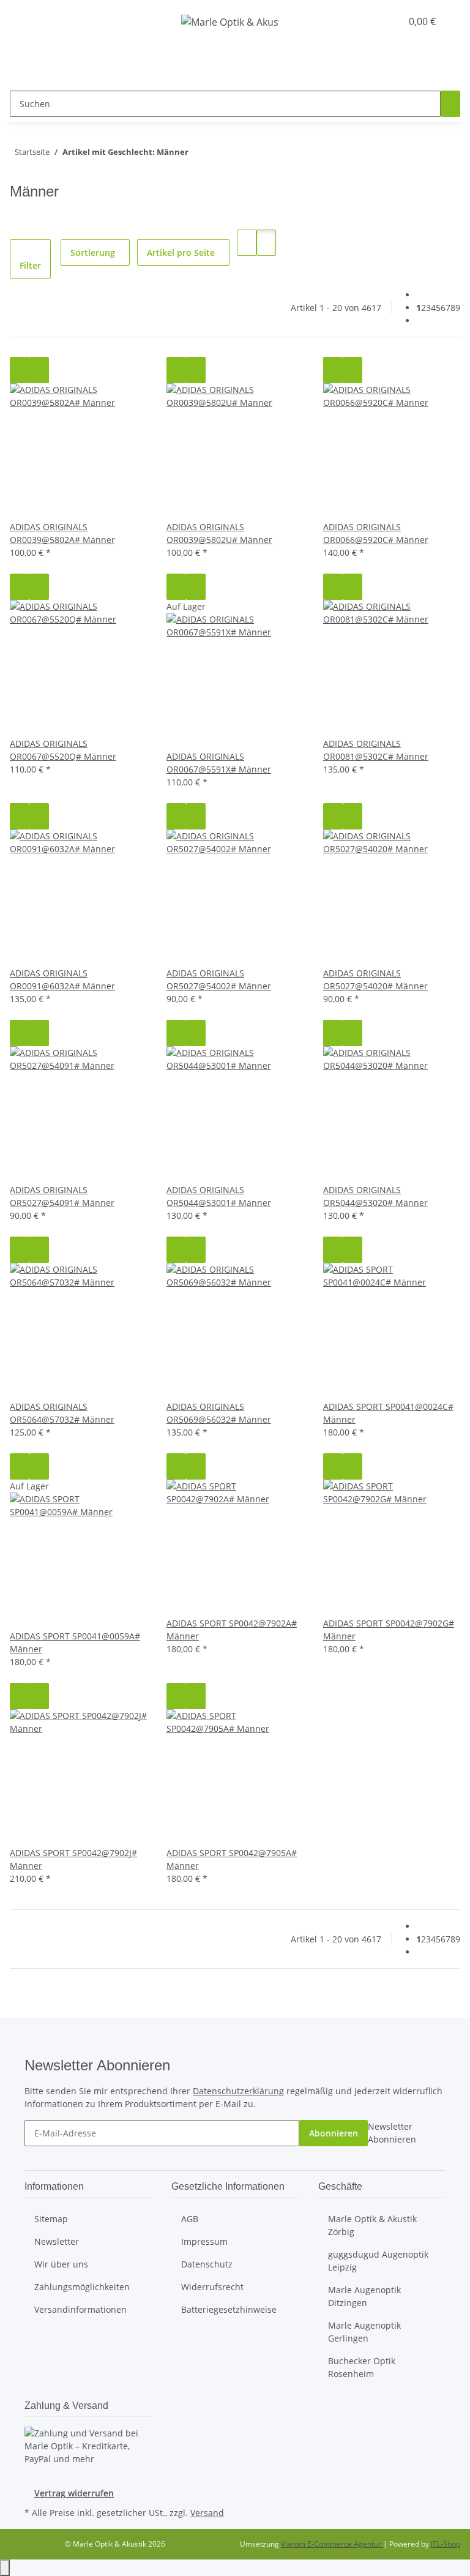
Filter (30, 265)
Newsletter (57, 2241)
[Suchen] (450, 104)
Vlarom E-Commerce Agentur (332, 2544)
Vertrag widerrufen (74, 2493)
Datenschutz (207, 2264)
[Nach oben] (5, 2568)
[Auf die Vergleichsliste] (20, 370)
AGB (190, 2219)
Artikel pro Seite (181, 253)
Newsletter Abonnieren (392, 2133)
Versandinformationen (80, 2309)
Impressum (204, 2241)
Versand (207, 2513)
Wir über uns (61, 2264)
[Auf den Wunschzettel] (39, 370)
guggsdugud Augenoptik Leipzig (378, 2261)
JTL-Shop (446, 2544)
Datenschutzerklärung (238, 2091)
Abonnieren (334, 2133)
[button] (367, 21)
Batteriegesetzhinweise (229, 2309)
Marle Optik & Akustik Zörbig (372, 2225)
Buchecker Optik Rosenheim (362, 2367)
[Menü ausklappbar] (24, 21)
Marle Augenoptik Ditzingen (364, 2296)
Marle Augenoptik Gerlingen (364, 2332)
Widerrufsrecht (212, 2287)
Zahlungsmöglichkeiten (82, 2287)
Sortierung (93, 253)
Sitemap (51, 2219)
